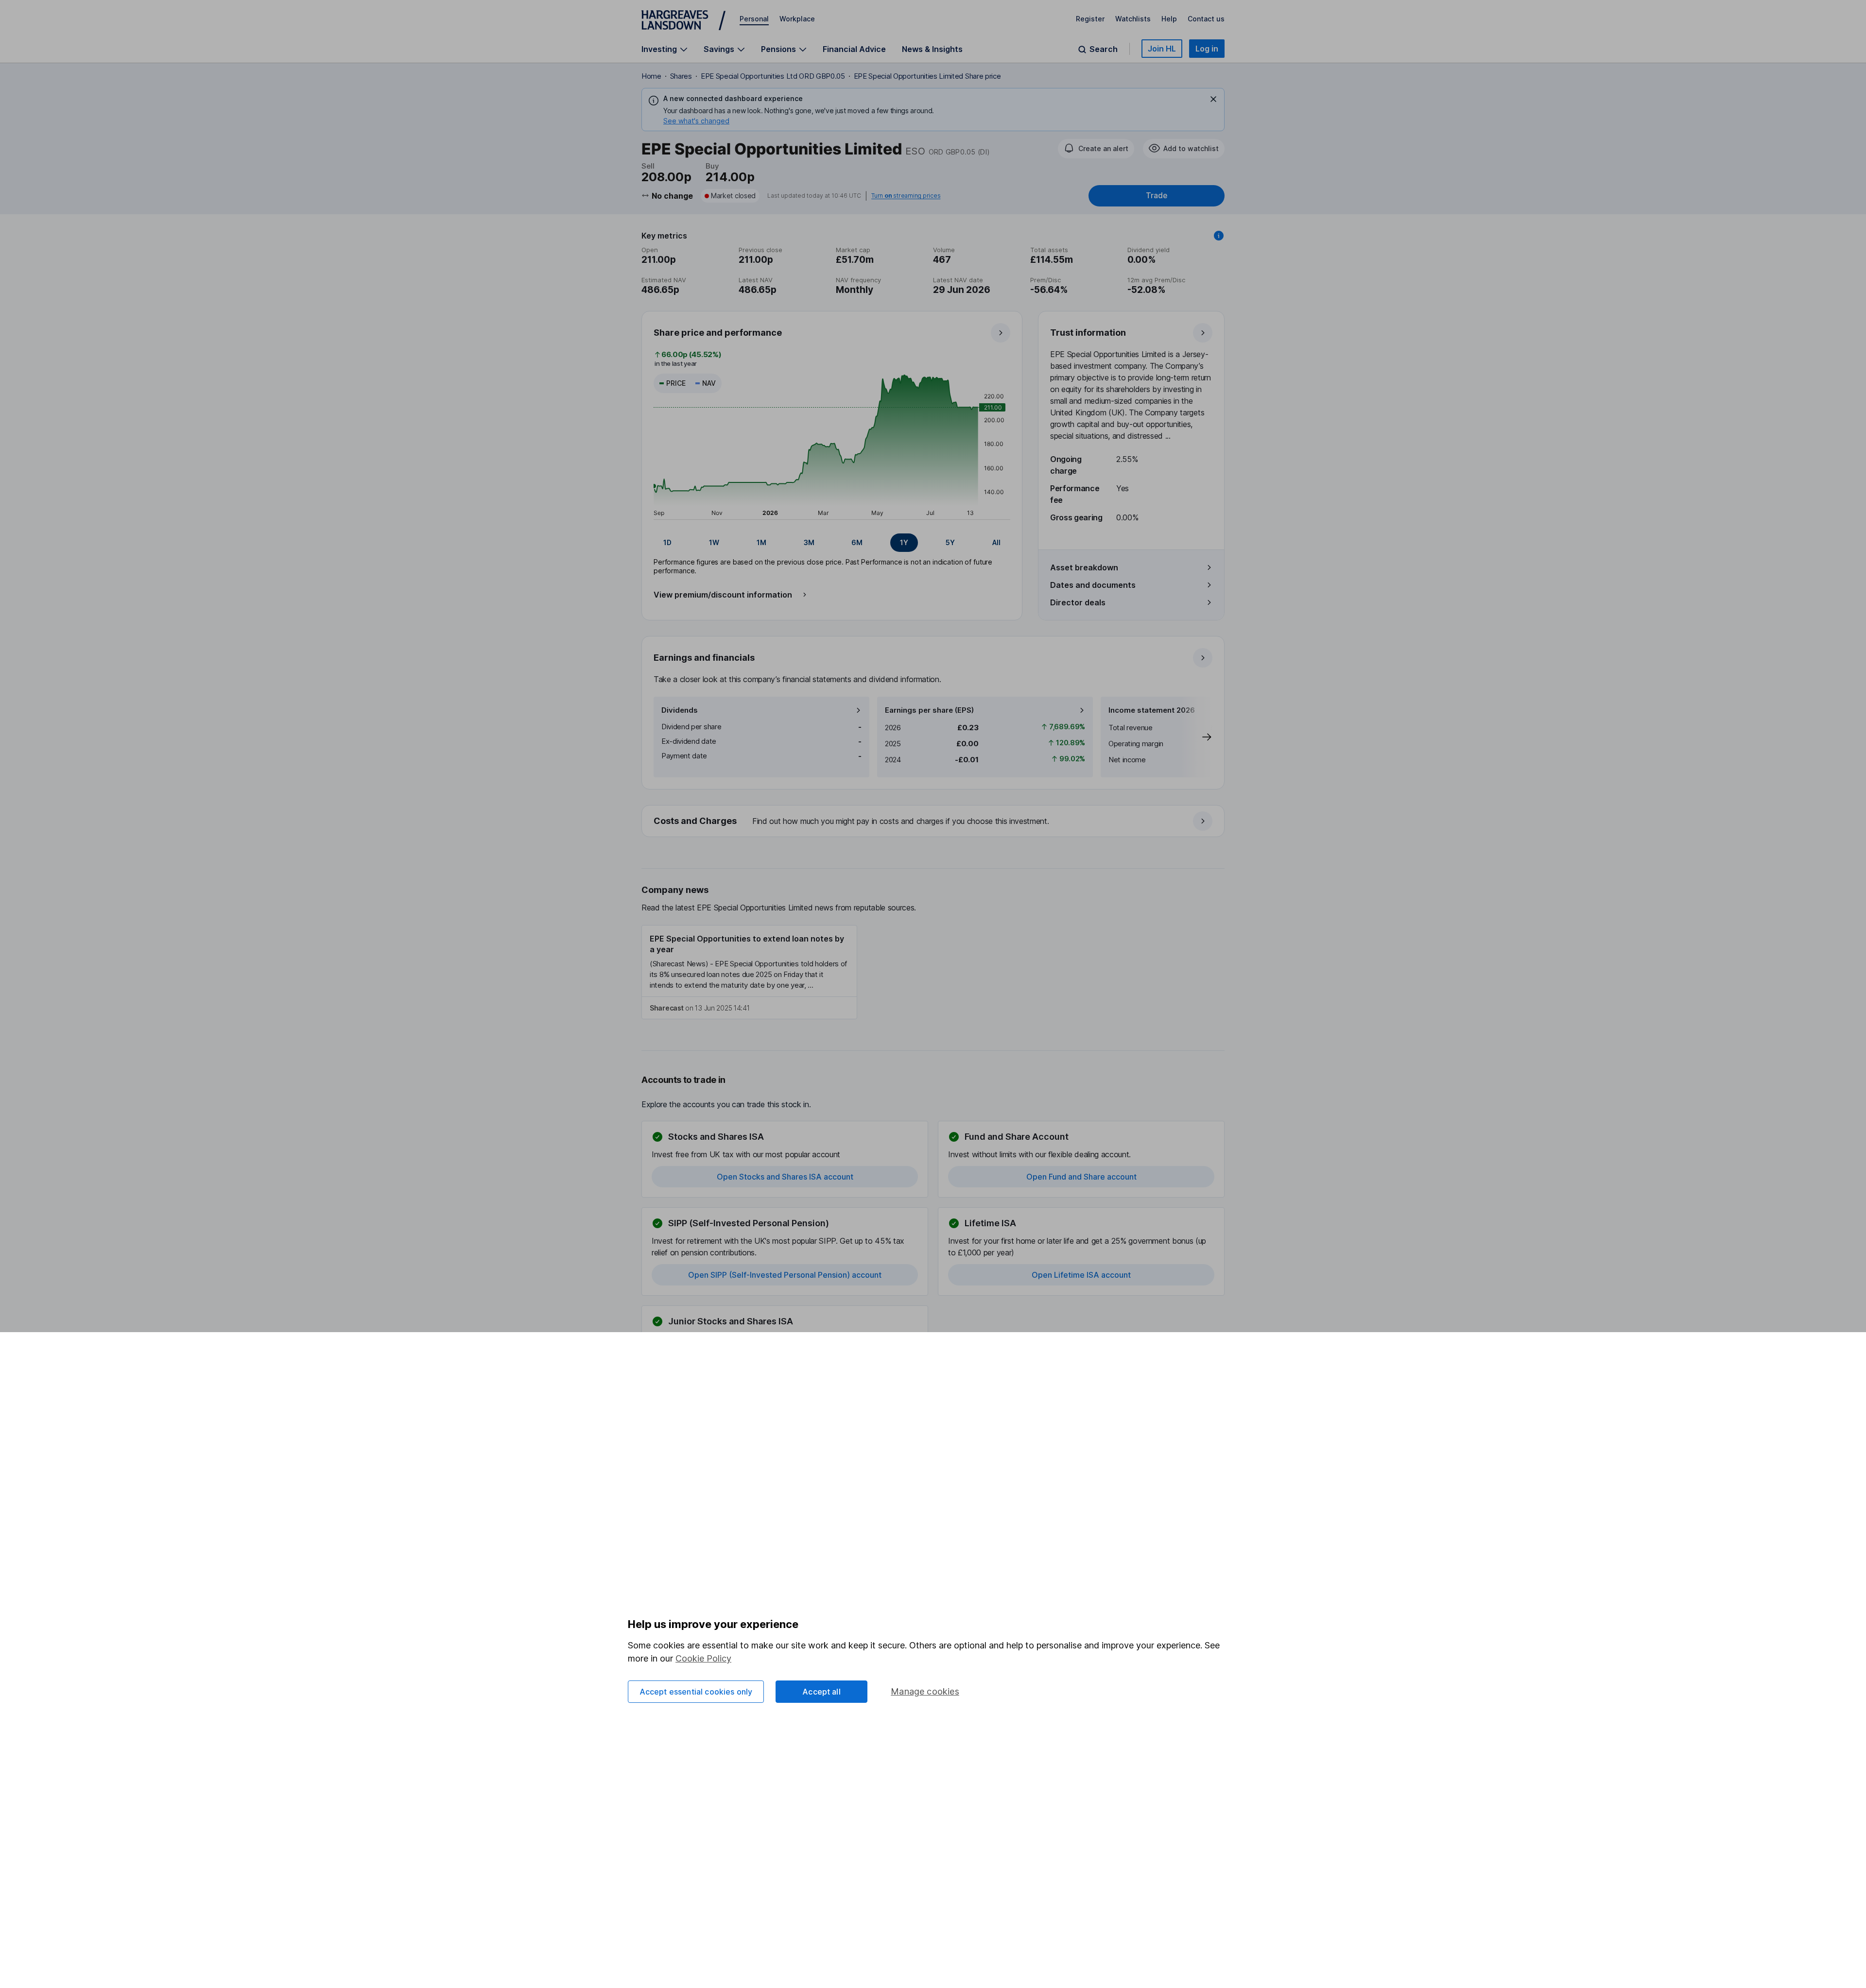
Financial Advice (854, 49)
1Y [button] (904, 542)
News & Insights (932, 49)
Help (1169, 19)
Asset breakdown (1084, 567)
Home (651, 76)
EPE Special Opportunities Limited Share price (927, 76)
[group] (832, 543)
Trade (1157, 196)
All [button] (996, 542)
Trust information (1088, 333)
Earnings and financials (704, 658)
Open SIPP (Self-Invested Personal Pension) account (785, 1275)
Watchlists (1133, 19)
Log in (1207, 49)
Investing (659, 49)
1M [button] (761, 542)
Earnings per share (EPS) (929, 710)
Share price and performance (718, 333)
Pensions (778, 49)
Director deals (1078, 602)
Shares (681, 76)
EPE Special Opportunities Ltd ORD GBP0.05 (773, 76)
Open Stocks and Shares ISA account (785, 1177)
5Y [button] (950, 542)
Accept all (821, 1692)
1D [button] (667, 542)
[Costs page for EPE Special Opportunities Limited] (933, 822)
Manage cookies (925, 1691)
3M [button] (809, 542)
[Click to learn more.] (1219, 236)
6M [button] (857, 542)
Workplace (797, 19)
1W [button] (714, 542)
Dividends (680, 710)
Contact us (1206, 19)
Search (1104, 49)
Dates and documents (1093, 585)
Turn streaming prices (906, 196)
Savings (719, 49)
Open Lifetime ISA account (1081, 1275)
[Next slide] (1197, 737)
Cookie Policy (703, 1658)
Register (1090, 19)
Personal (754, 19)
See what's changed (696, 121)
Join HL (1162, 49)
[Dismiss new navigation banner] (1213, 99)
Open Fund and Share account (1081, 1177)
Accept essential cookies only (696, 1692)
